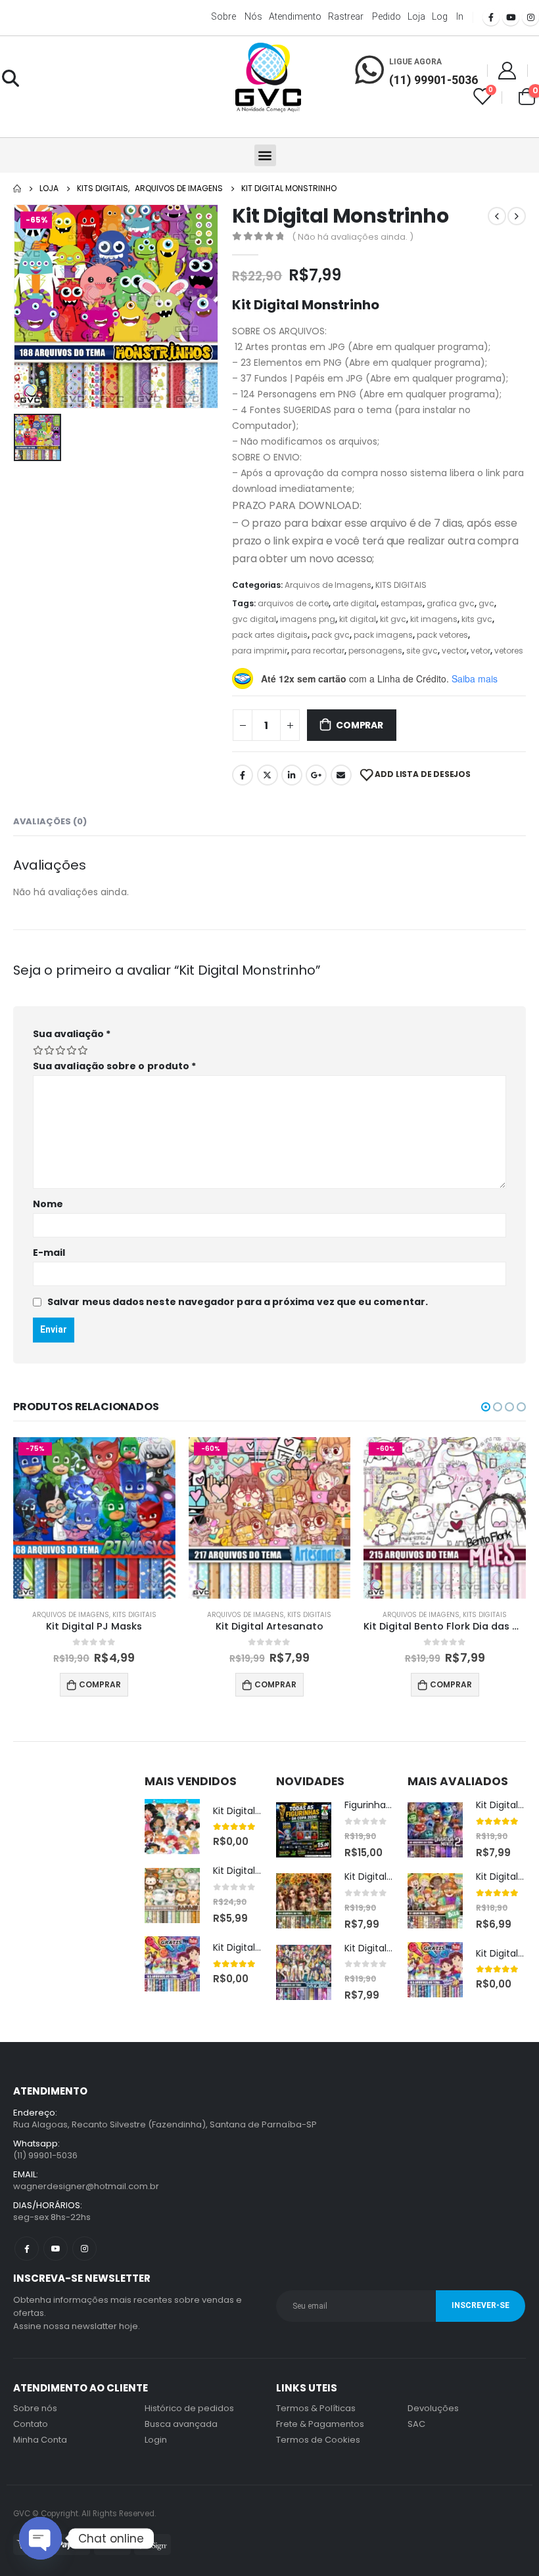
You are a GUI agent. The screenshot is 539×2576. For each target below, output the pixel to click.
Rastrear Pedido (364, 16)
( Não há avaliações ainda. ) (353, 237)
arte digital (355, 603)
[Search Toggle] (10, 78)
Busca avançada (181, 2424)
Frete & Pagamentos (320, 2424)
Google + (316, 775)
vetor (480, 651)
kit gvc (393, 619)
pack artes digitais (270, 635)
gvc (486, 603)
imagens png (308, 619)
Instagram (84, 2249)
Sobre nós (237, 16)
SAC (416, 2424)
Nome (48, 1204)
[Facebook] (491, 17)
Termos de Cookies (318, 2440)
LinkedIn (292, 775)
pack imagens (383, 635)
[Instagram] (530, 17)
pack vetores (442, 635)
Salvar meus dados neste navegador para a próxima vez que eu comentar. (238, 1302)
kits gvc (477, 619)
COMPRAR (360, 725)
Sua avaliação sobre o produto (114, 1066)
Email (341, 775)
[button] (265, 155)
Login (156, 2440)
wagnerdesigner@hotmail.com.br (86, 2186)
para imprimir (260, 651)
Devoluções (433, 2408)
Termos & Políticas (316, 2408)
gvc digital (254, 619)
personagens (375, 651)
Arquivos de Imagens (328, 585)
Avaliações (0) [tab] (50, 821)
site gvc (422, 651)
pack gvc (331, 635)
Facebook (243, 775)
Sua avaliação (72, 1034)
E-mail (49, 1253)
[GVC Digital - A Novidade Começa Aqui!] (268, 78)
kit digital (358, 619)
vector (454, 651)
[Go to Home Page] (17, 189)
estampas (402, 603)
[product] (172, 1827)
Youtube (56, 2249)
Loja (416, 16)
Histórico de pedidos (189, 2408)
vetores (509, 651)
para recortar (318, 651)
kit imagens (434, 619)
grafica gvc (451, 603)
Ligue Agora (415, 62)
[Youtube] (511, 17)
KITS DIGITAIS (401, 585)
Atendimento (295, 16)
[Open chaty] (40, 2538)
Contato (31, 2424)
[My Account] (507, 70)
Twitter (268, 775)
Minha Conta (40, 2440)
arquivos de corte (293, 603)
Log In (448, 16)
